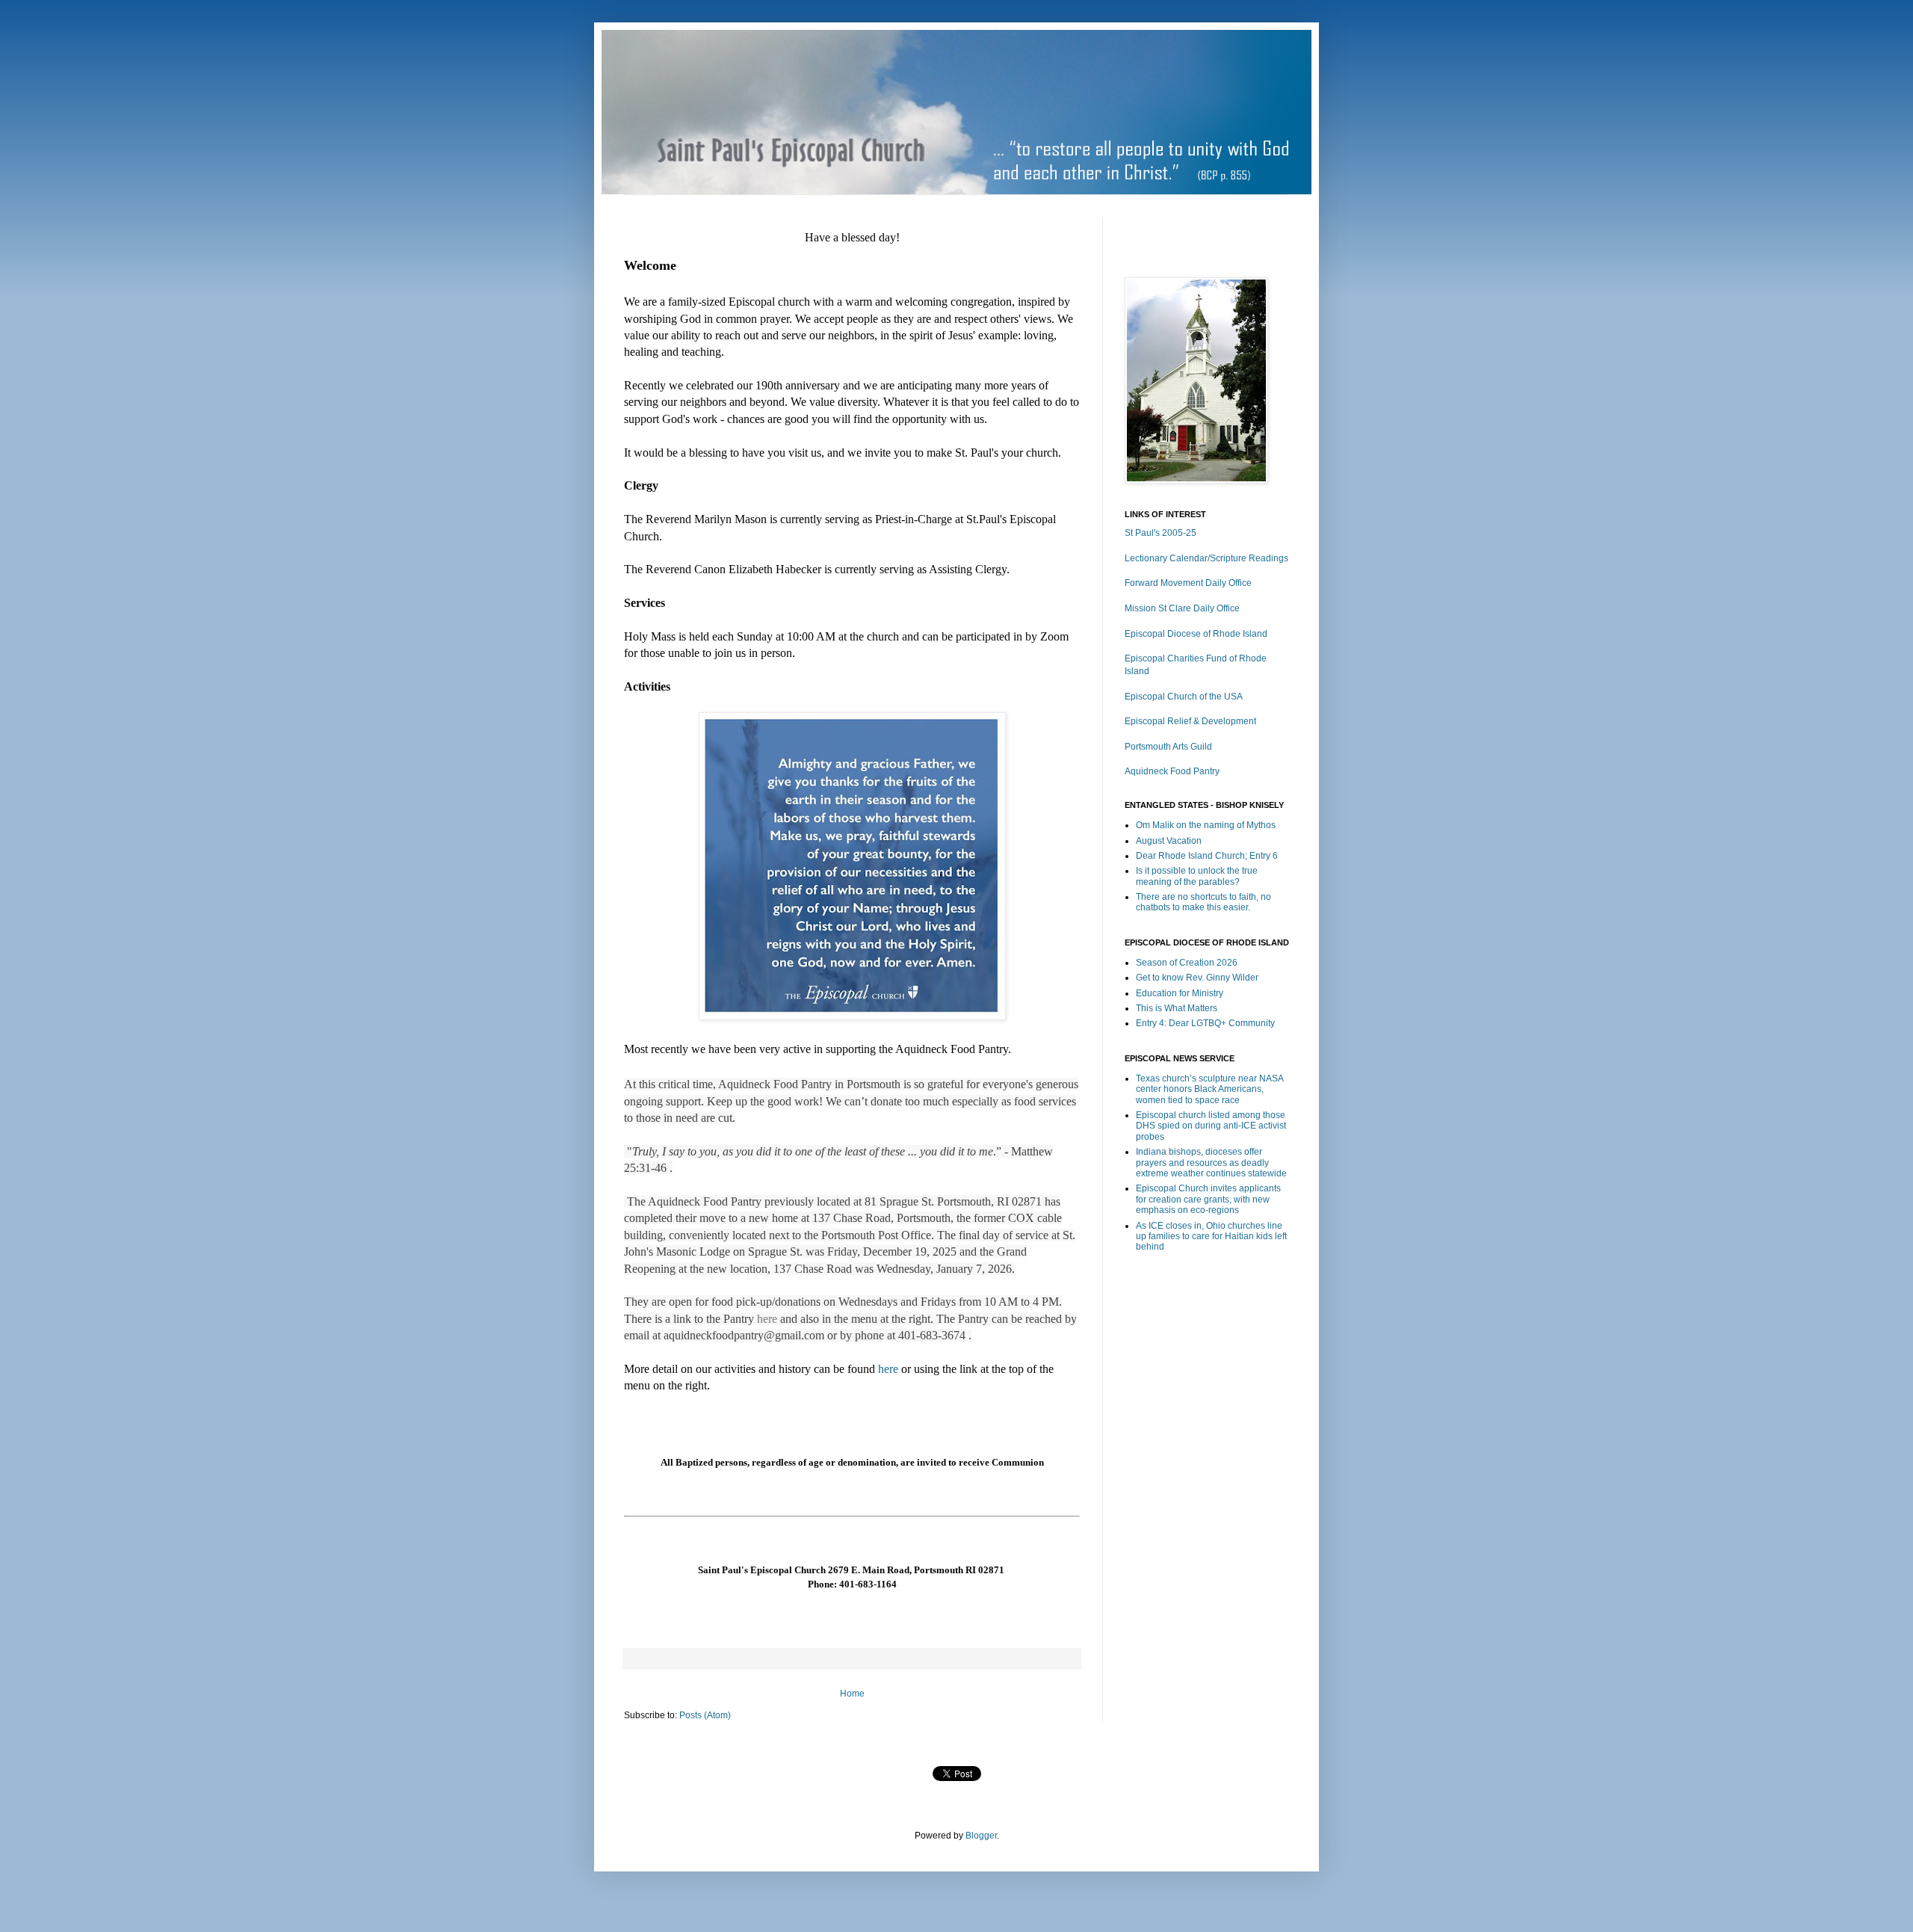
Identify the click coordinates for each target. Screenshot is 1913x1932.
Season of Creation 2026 (1187, 963)
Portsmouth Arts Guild (1168, 747)
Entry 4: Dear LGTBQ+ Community (1205, 1023)
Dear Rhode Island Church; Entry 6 (1207, 856)
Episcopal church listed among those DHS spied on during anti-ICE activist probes (1211, 1126)
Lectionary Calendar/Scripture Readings (1206, 558)
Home (852, 1694)
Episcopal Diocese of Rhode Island (1196, 634)
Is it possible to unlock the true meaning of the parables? (1197, 876)
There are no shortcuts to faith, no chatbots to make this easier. (1203, 902)
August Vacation (1169, 841)
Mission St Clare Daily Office (1182, 608)
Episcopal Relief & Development (1190, 721)
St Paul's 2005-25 (1161, 533)
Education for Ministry (1180, 993)
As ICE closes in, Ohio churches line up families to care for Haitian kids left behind (1211, 1237)
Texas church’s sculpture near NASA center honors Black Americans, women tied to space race (1209, 1089)
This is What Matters (1177, 1008)
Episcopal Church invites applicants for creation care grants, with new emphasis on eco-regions (1208, 1199)
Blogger (981, 1836)
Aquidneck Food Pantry (1172, 771)
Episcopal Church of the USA (1184, 697)
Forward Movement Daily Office (1188, 583)
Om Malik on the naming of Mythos (1206, 825)
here (767, 1319)
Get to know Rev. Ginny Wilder (1197, 978)
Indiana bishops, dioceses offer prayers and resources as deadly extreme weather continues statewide (1211, 1163)
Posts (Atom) (705, 1715)
